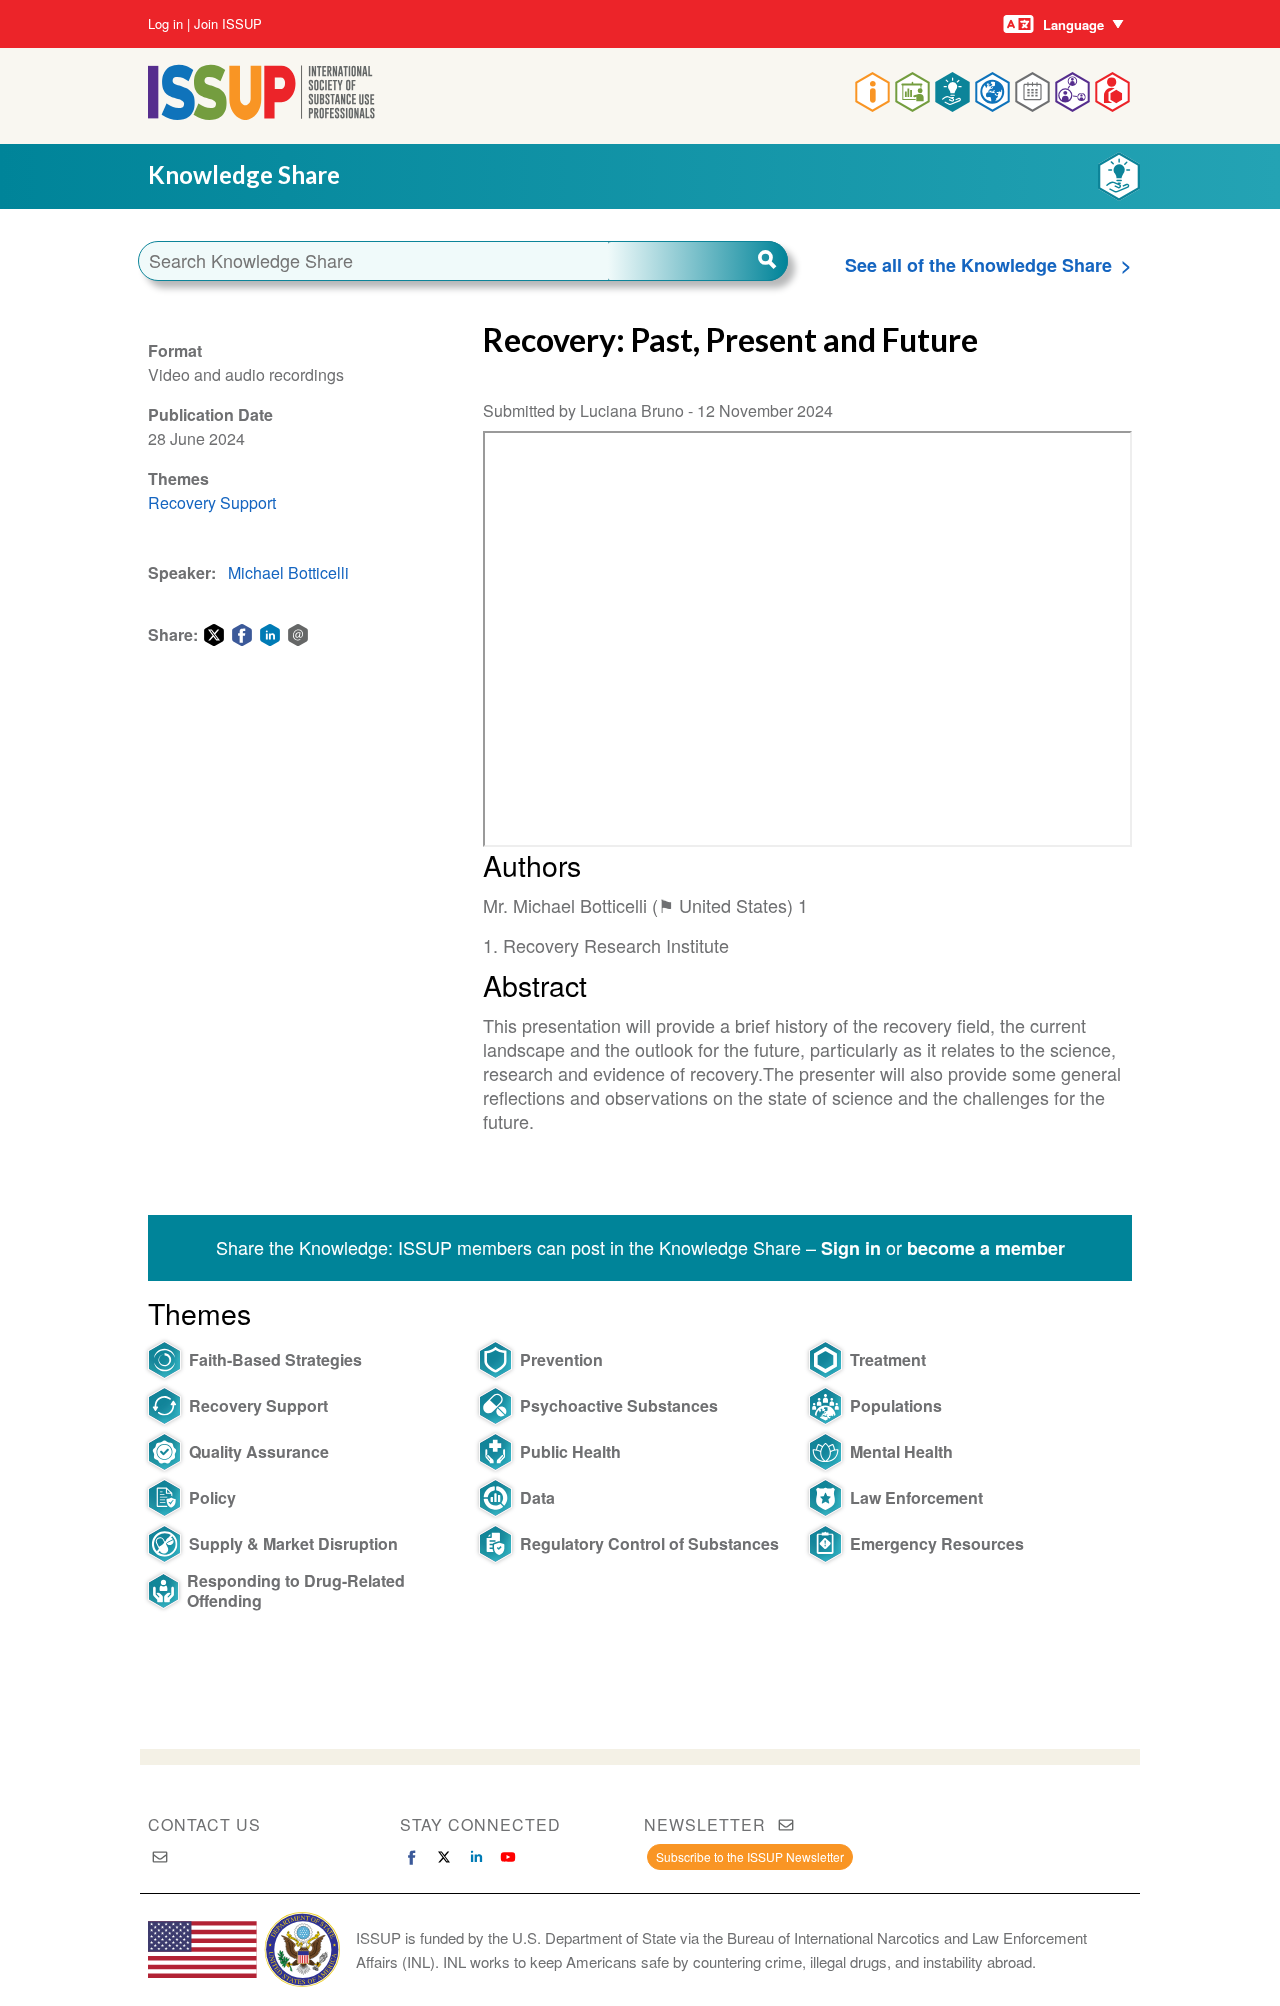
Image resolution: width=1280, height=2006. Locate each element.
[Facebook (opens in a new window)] (412, 1857)
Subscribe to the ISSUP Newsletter (750, 1856)
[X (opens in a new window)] (444, 1857)
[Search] (698, 261)
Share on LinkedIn (270, 635)
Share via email (298, 635)
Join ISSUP (228, 24)
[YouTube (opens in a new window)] (508, 1857)
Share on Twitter (214, 635)
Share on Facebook (242, 635)
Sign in (851, 1248)
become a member (986, 1248)
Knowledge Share (244, 174)
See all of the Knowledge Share (978, 265)
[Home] (261, 113)
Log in (165, 24)
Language (1073, 24)
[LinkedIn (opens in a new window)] (476, 1857)
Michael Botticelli (288, 572)
